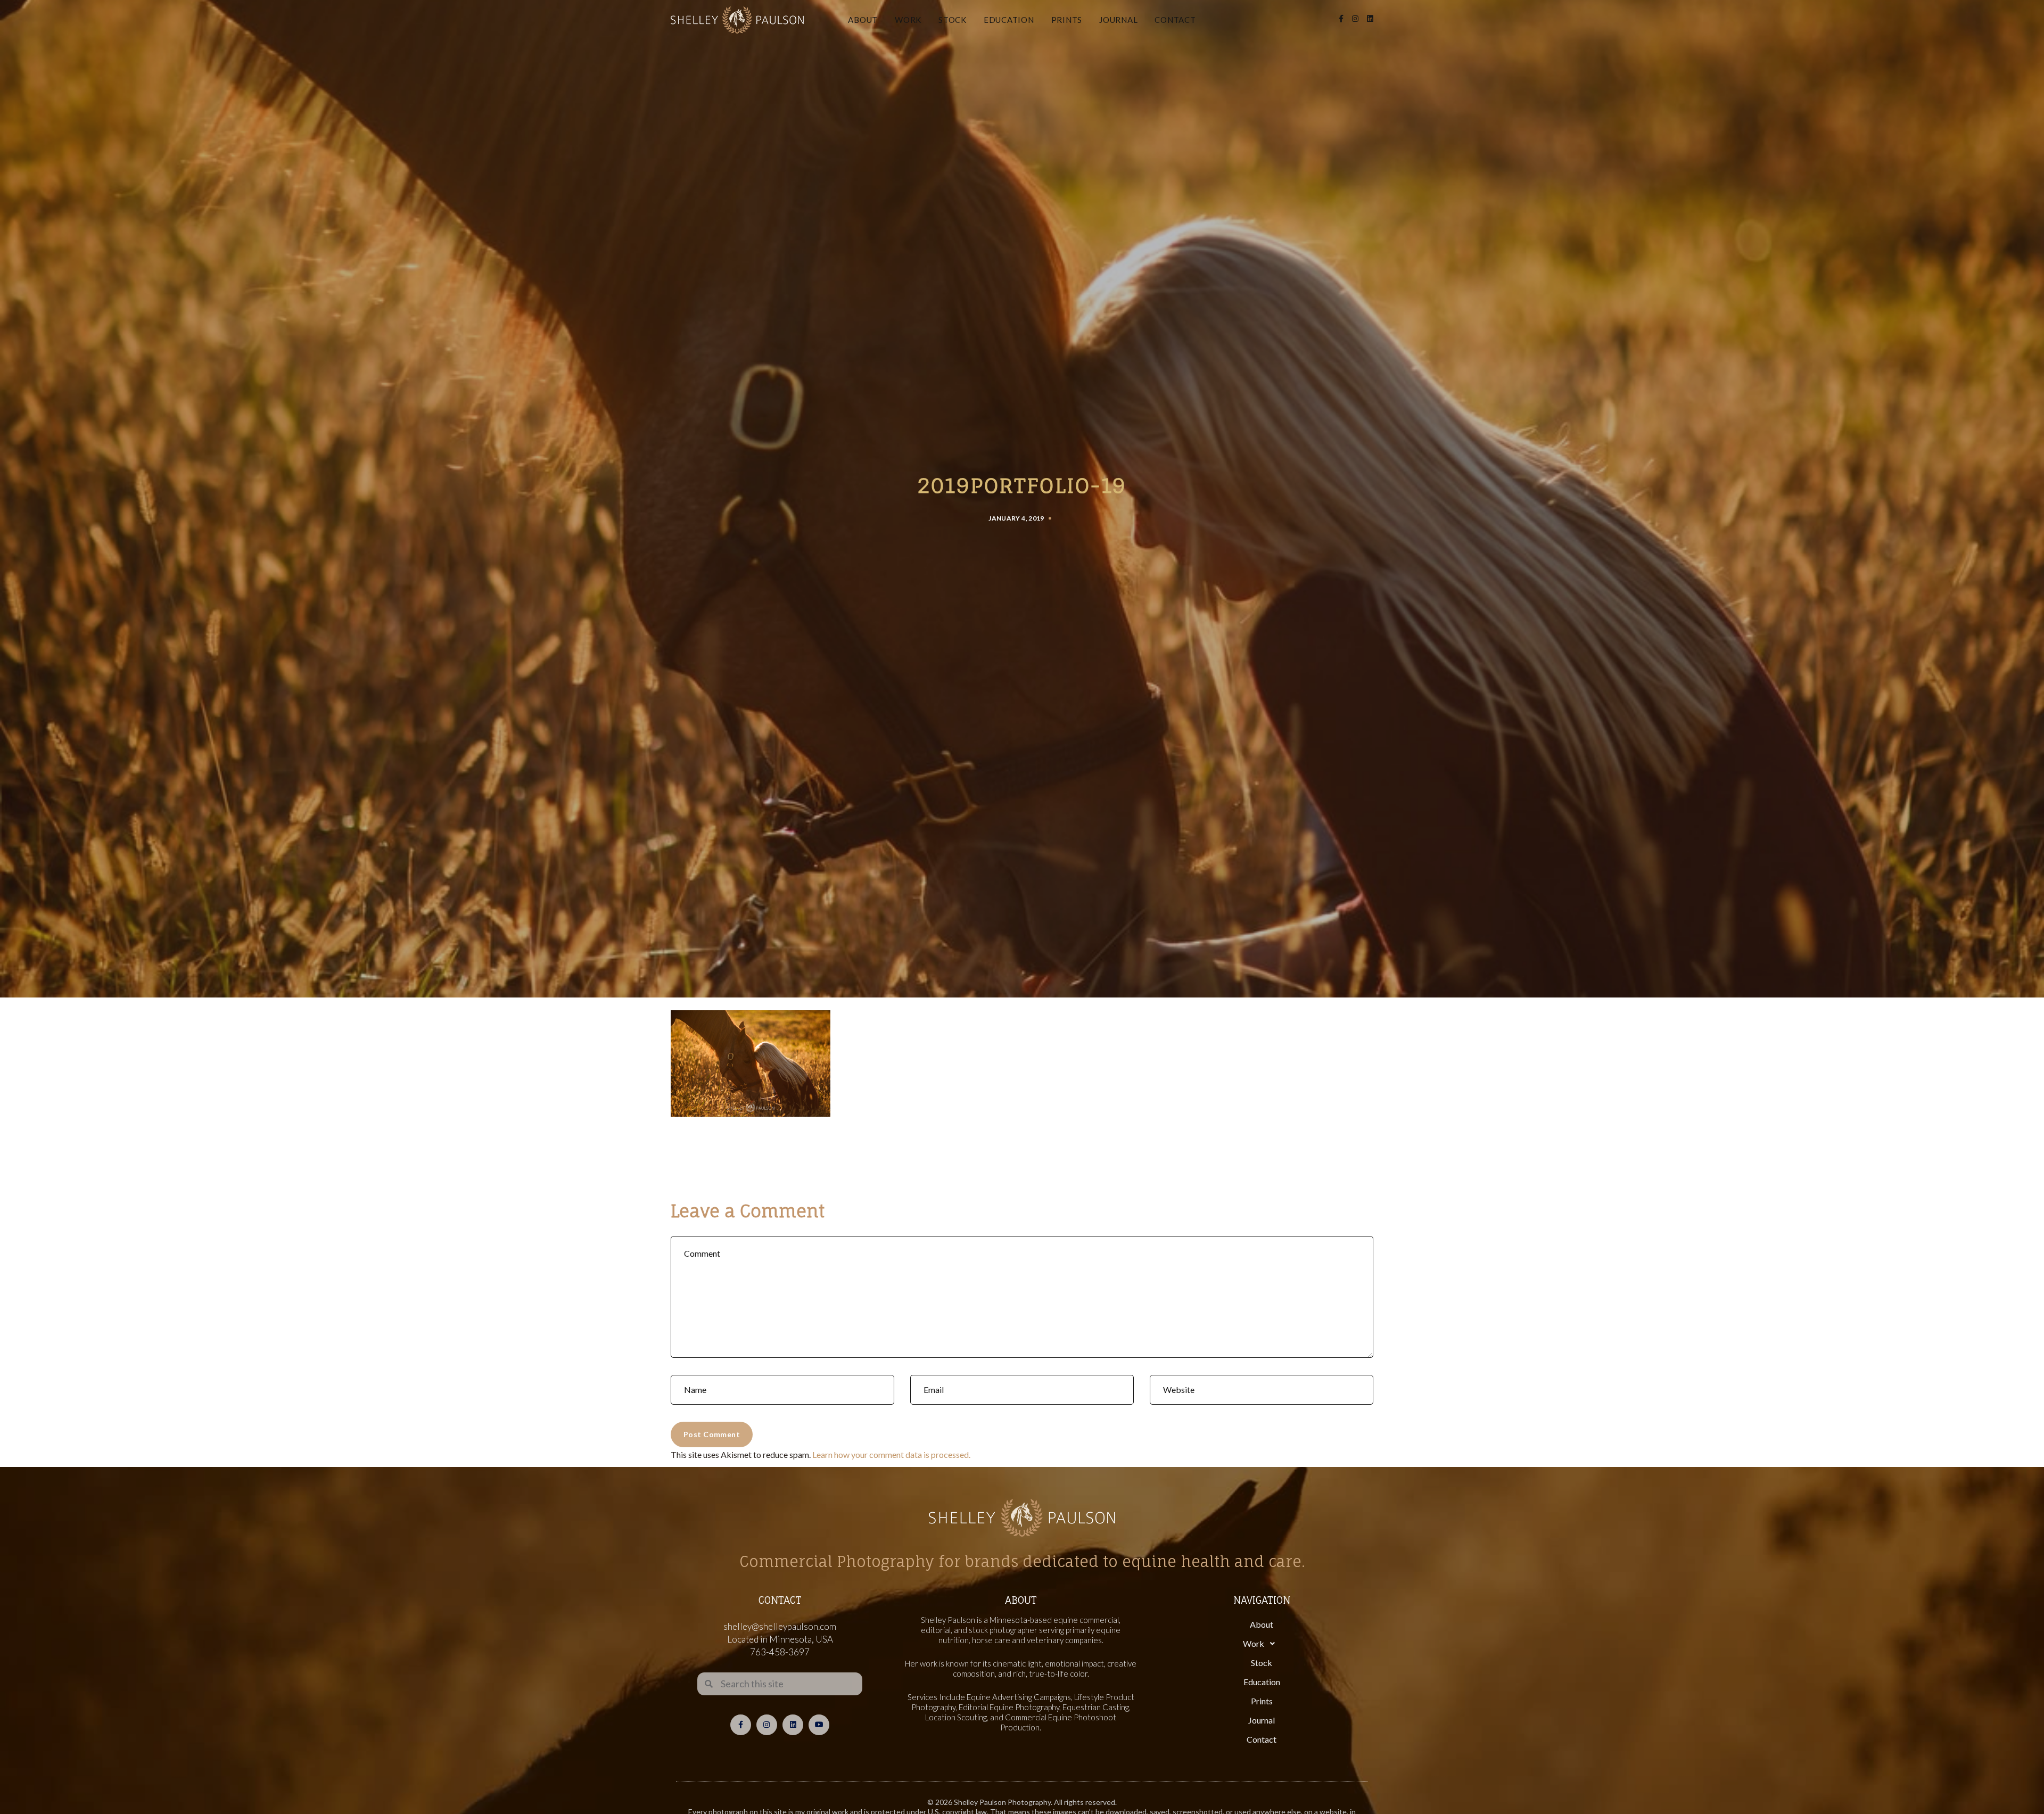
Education (1009, 20)
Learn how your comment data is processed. (891, 1454)
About (863, 20)
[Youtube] (819, 1725)
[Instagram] (767, 1725)
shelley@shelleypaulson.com (780, 1626)
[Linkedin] (793, 1725)
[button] (1262, 1644)
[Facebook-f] (741, 1725)
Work (908, 20)
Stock (953, 20)
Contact (1175, 20)
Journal (1118, 20)
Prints (1067, 20)
